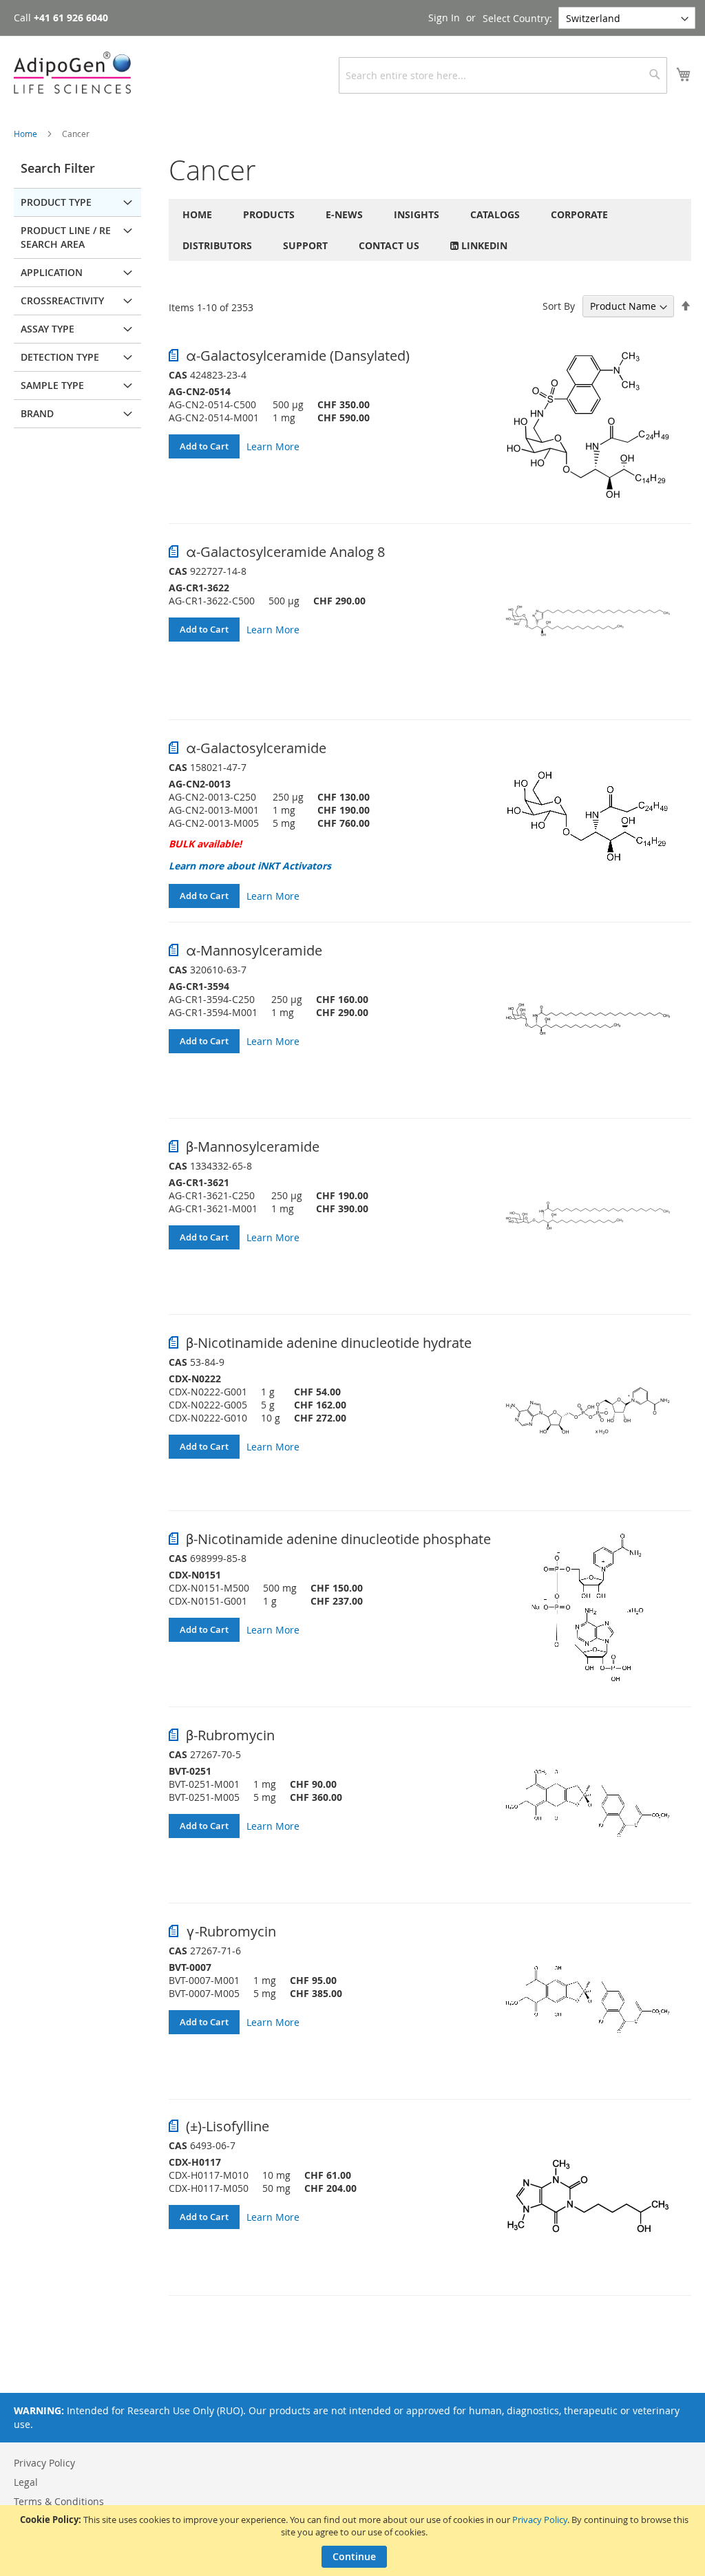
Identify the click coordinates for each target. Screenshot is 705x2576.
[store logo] (72, 73)
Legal (26, 2482)
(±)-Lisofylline (228, 2126)
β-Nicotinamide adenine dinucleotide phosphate (338, 1539)
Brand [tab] (37, 413)
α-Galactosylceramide (256, 748)
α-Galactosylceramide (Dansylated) (298, 356)
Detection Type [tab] (60, 357)
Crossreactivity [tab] (62, 300)
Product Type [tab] (56, 202)
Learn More (273, 446)
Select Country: (517, 18)
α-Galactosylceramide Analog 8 (285, 552)
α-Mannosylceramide (254, 950)
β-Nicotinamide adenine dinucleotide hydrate (329, 1343)
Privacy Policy (540, 2520)
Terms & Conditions (59, 2501)
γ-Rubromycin (231, 1931)
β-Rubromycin (230, 1735)
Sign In (444, 18)
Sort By (559, 306)
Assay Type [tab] (48, 329)
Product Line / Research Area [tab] (66, 237)
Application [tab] (52, 272)
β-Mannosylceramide (253, 1147)
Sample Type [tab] (52, 385)
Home (27, 134)
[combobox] (503, 75)
